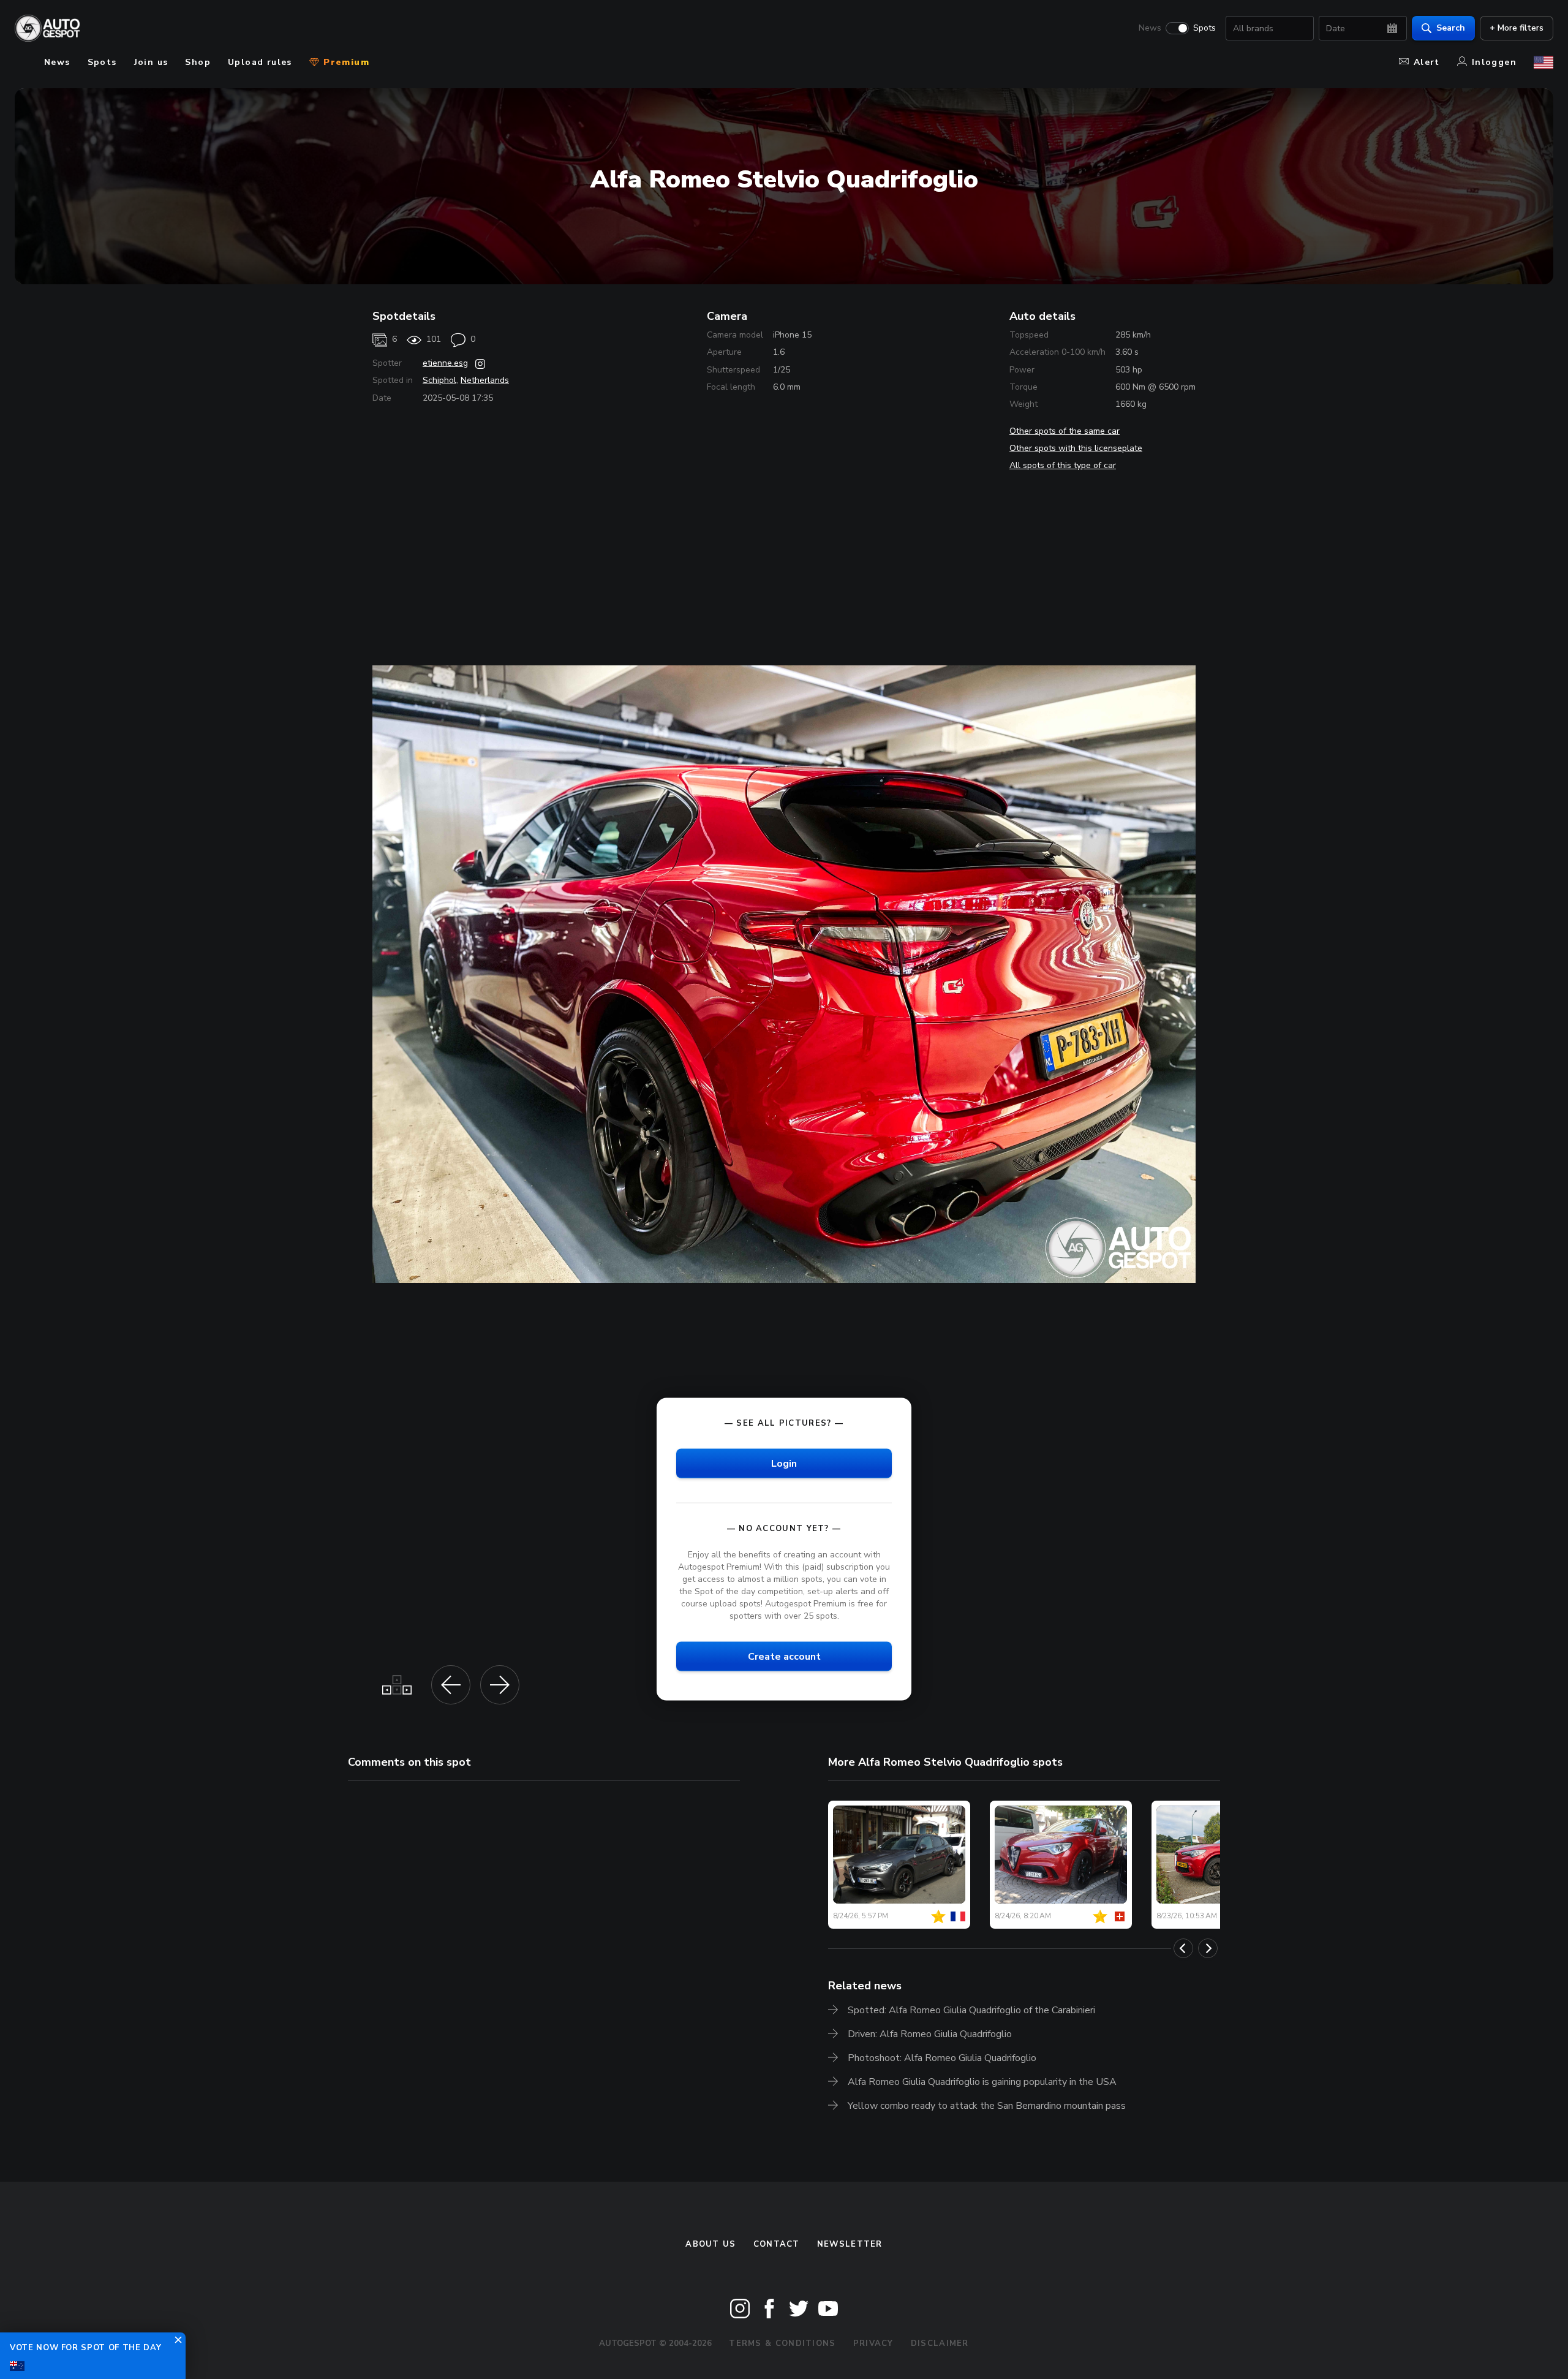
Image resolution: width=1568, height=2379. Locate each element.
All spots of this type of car (1063, 465)
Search (1451, 28)
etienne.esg (445, 363)
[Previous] (1183, 1948)
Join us (151, 62)
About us (710, 2244)
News (1150, 28)
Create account (784, 1657)
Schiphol (439, 380)
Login (784, 1463)
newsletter (850, 2244)
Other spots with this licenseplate (1076, 448)
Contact (777, 2244)
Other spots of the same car (1065, 431)
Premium (345, 62)
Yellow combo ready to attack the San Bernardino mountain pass (987, 2106)
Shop (198, 62)
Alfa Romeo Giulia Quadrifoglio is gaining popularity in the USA (982, 2082)
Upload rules (260, 62)
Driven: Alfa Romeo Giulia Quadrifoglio (930, 2034)
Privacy (873, 2343)
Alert (1427, 62)
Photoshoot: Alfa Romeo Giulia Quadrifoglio (942, 2058)
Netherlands (485, 380)
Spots (1204, 28)
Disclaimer (940, 2343)
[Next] (1208, 1948)
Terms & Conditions (782, 2343)
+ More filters (1517, 28)
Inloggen (1494, 62)
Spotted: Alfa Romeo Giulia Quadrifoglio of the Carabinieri (971, 2010)
